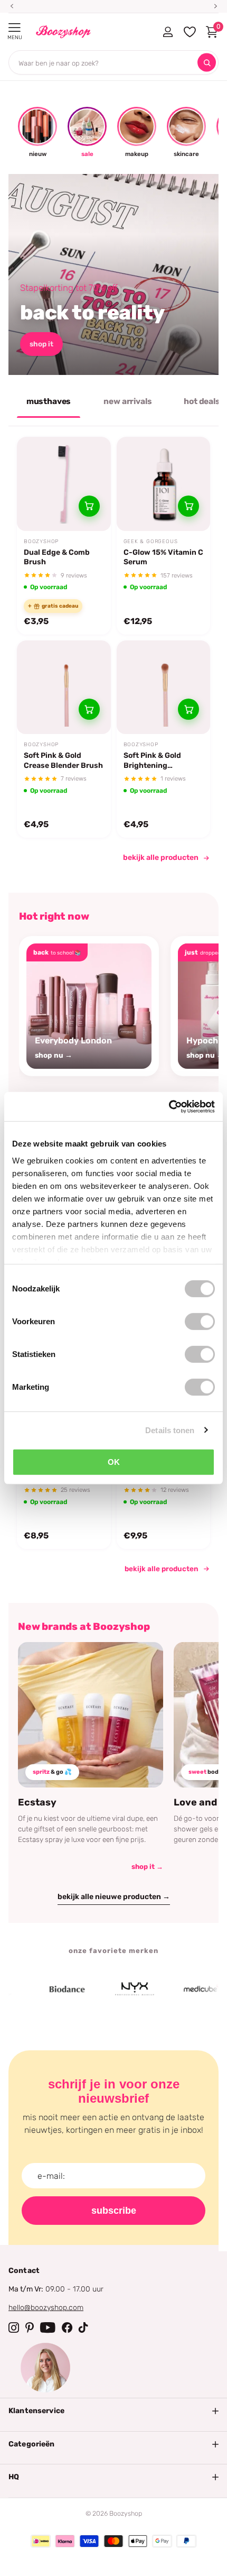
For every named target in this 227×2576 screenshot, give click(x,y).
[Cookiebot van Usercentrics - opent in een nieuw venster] (169, 1106)
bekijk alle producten (161, 858)
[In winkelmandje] (89, 506)
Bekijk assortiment (15, 28)
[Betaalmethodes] (41, 2541)
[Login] (168, 32)
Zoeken (207, 63)
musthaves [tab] (49, 401)
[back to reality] (113, 274)
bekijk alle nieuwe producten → (114, 1897)
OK (114, 1462)
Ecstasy (37, 1802)
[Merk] (49, 1990)
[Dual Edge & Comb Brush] (64, 484)
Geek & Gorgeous (151, 542)
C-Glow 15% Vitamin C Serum (163, 557)
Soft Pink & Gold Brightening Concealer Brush (154, 760)
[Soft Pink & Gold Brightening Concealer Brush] (164, 687)
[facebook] (67, 2327)
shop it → (147, 1867)
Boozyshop (41, 542)
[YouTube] (48, 2327)
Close (113, 2411)
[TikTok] (83, 2327)
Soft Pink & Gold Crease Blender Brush (63, 760)
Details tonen (170, 1430)
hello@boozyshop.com (46, 2308)
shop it (41, 344)
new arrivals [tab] (127, 401)
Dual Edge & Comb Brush (57, 557)
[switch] (200, 1322)
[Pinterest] (30, 2327)
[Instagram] (14, 2327)
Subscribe (114, 2211)
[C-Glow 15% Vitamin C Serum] (164, 484)
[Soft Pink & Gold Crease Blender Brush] (64, 687)
